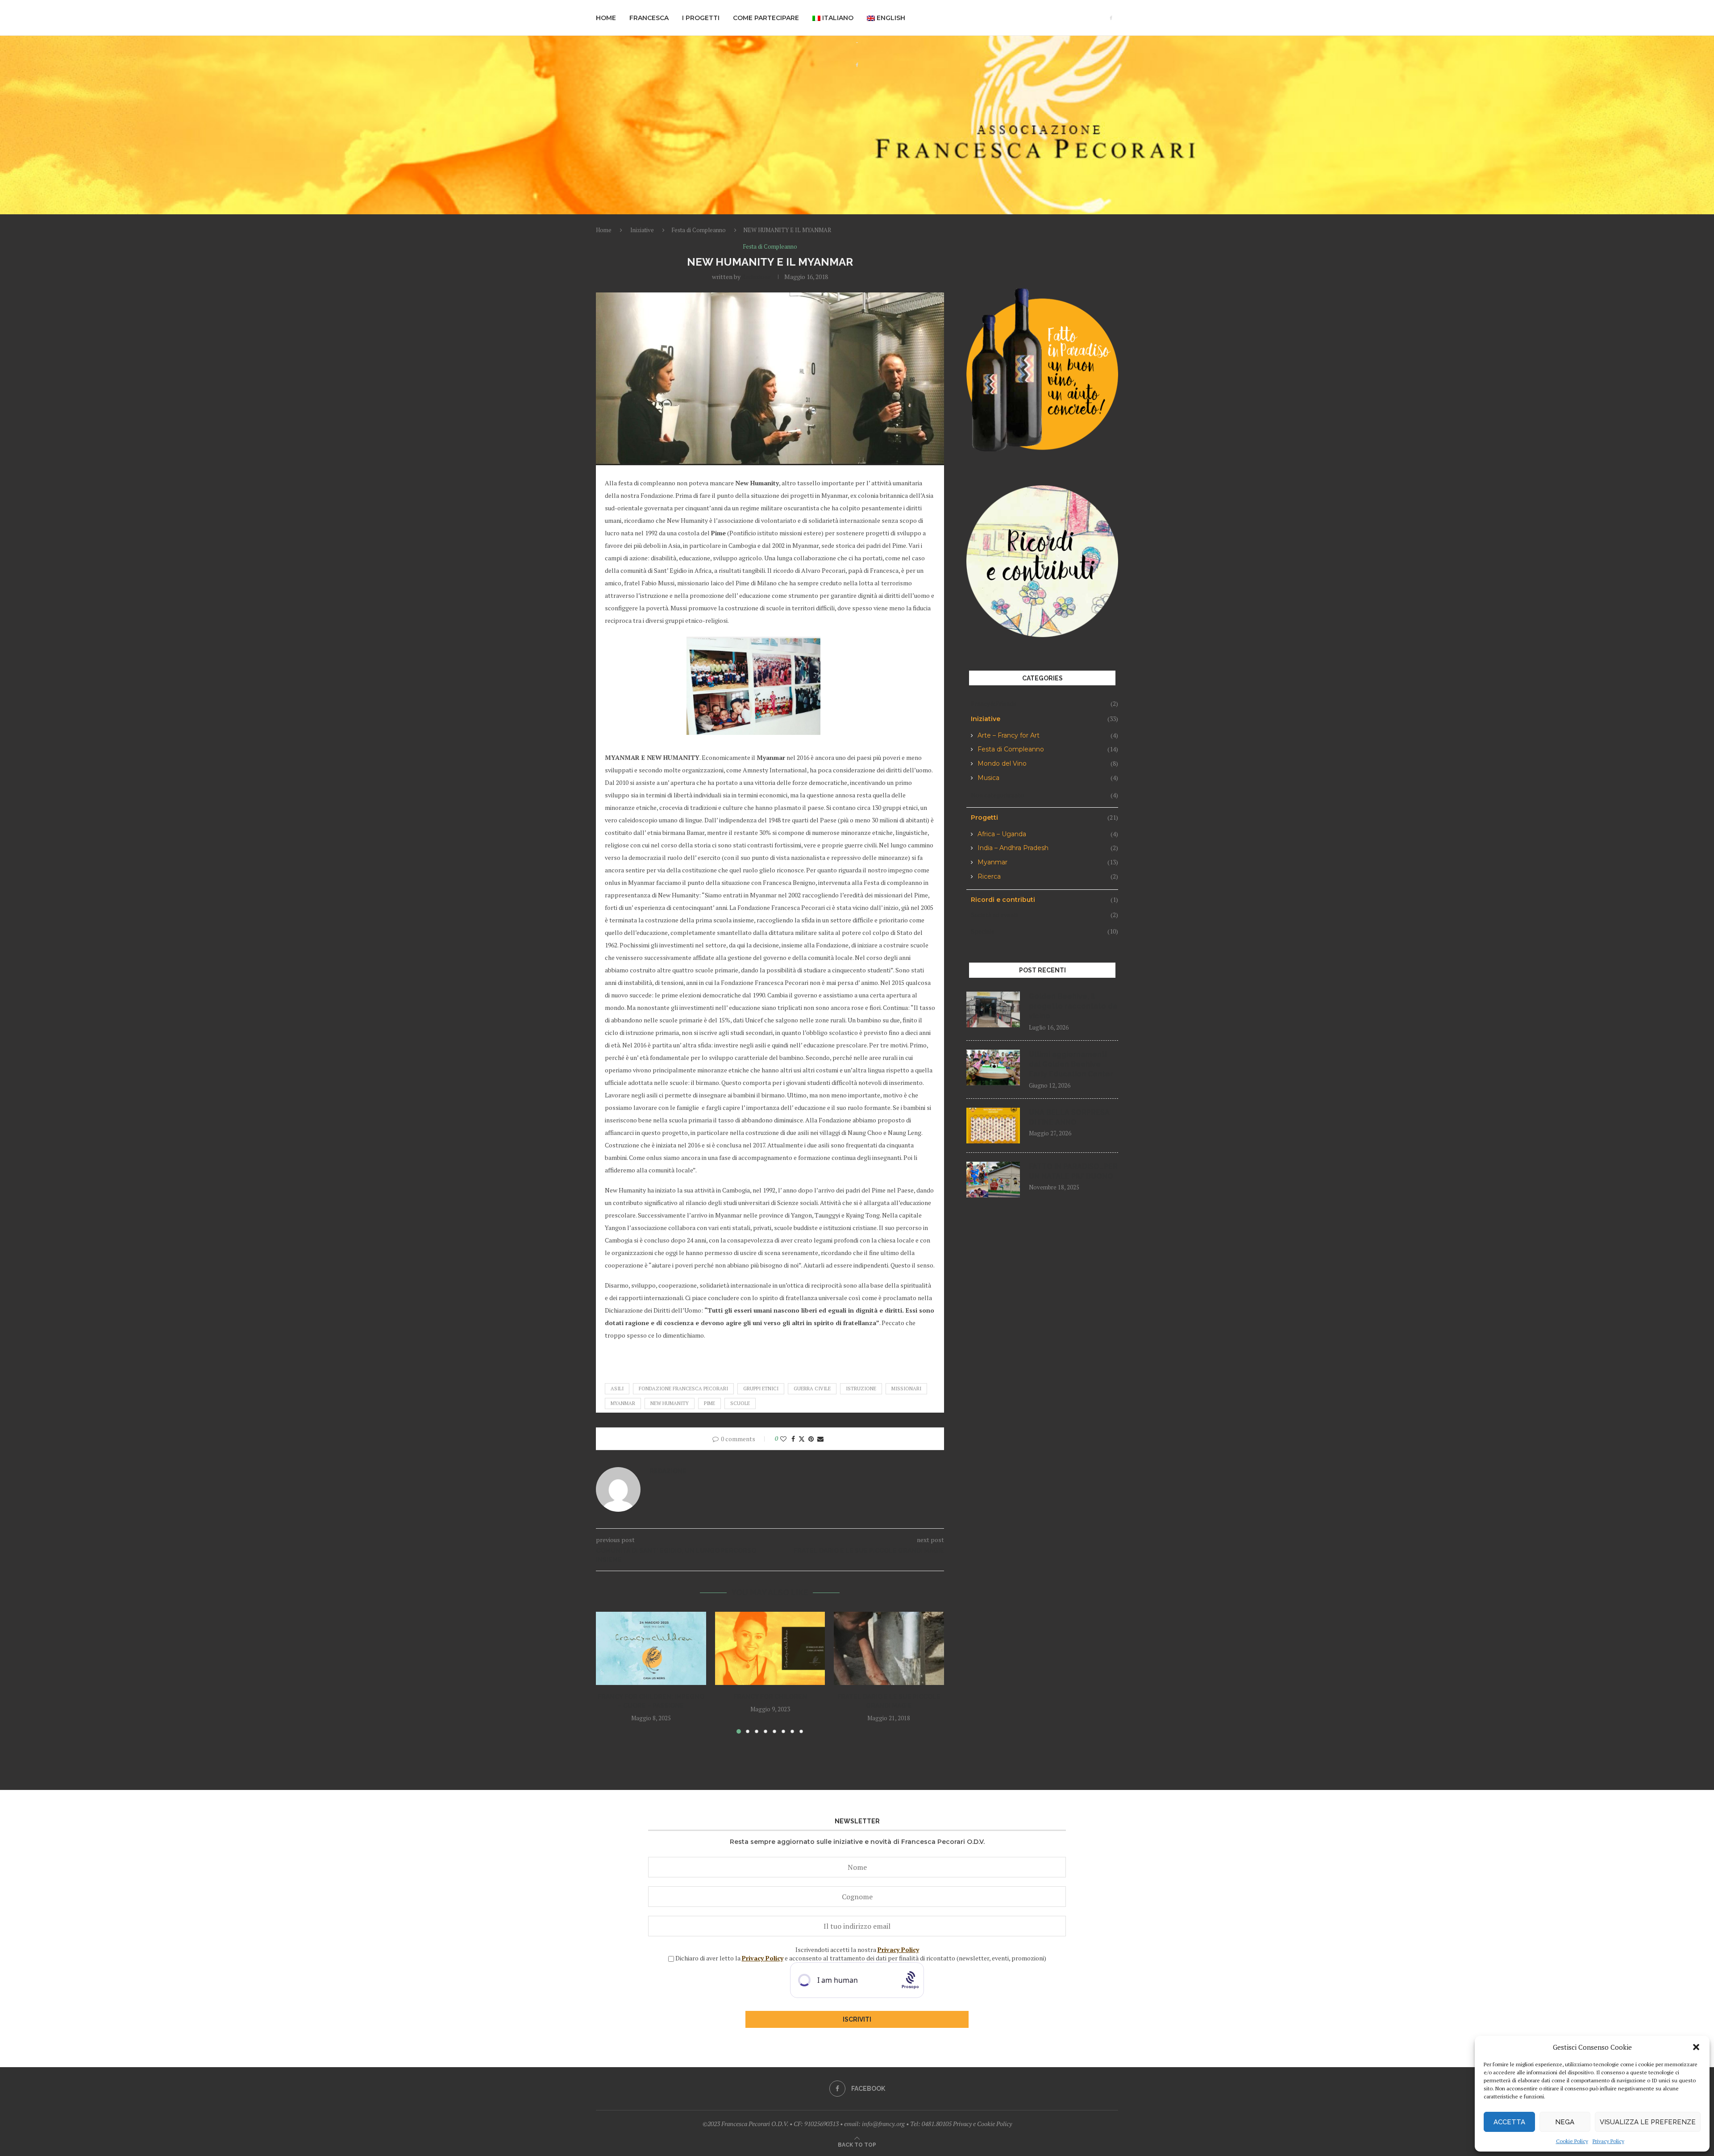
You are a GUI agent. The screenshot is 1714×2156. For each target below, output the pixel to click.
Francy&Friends (1044, 703)
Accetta (1509, 2122)
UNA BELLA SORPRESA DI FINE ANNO (1069, 1117)
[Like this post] (783, 1439)
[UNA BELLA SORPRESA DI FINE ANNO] (993, 1126)
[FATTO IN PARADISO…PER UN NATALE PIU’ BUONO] (993, 1180)
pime (709, 1403)
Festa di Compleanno (699, 230)
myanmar (623, 1403)
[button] (1696, 2047)
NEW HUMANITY (670, 1403)
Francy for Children (770, 1697)
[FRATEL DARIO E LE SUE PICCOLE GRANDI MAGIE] (889, 1648)
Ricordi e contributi (1044, 900)
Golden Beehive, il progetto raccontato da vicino (1073, 1006)
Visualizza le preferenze (1648, 2122)
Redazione (756, 277)
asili (617, 1389)
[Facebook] (1111, 18)
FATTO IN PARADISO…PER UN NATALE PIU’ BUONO (1073, 1171)
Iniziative (642, 230)
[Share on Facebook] (793, 1439)
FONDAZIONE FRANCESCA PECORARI (683, 1389)
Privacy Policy (1608, 2141)
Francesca (649, 18)
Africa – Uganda (1048, 834)
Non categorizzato (1044, 795)
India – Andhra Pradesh (1048, 848)
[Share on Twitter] (802, 1439)
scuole (740, 1403)
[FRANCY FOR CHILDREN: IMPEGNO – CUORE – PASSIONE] (651, 1648)
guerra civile (812, 1389)
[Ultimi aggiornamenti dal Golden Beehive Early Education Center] (993, 1068)
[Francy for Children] (770, 1648)
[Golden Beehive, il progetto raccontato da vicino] (993, 1009)
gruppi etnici (761, 1389)
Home (606, 18)
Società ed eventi (1044, 915)
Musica (1048, 778)
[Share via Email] (820, 1439)
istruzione (861, 1389)
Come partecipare (766, 18)
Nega (1565, 2122)
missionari (906, 1389)
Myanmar (1048, 862)
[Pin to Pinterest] (811, 1439)
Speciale (1044, 931)
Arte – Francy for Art (1048, 736)
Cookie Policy (1572, 2141)
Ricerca (1048, 877)
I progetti (701, 18)
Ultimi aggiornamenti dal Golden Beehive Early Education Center (1071, 1064)
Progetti (1044, 817)
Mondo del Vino (1048, 764)
